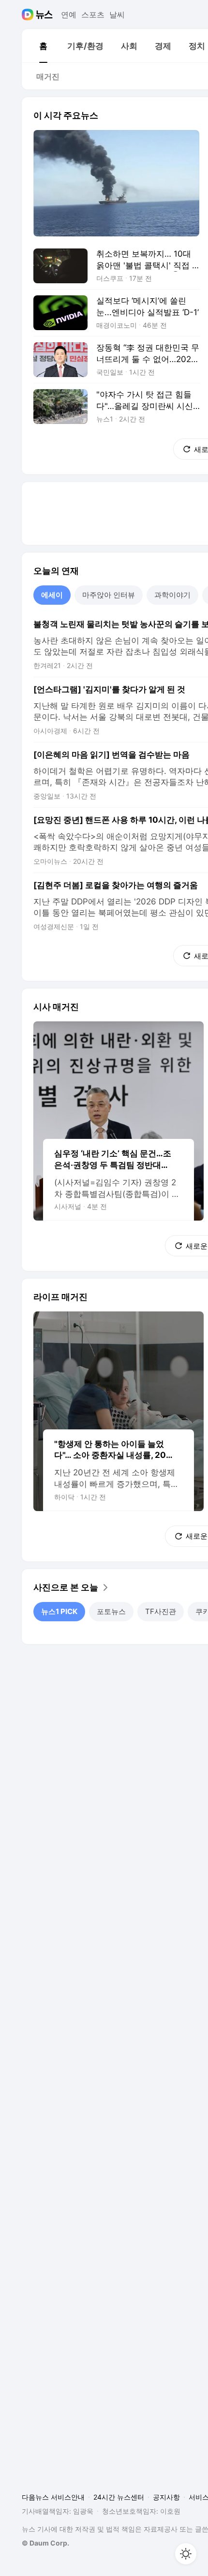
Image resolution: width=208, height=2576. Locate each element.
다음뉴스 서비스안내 (53, 2497)
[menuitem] (43, 46)
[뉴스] (44, 15)
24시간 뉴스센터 (119, 2497)
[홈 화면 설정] (186, 2554)
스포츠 (93, 15)
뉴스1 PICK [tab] (59, 1611)
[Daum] (29, 15)
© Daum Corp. (45, 2543)
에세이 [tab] (52, 595)
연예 (69, 15)
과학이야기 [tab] (172, 595)
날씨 (117, 15)
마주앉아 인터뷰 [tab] (109, 595)
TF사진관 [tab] (161, 1611)
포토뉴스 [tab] (111, 1611)
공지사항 (166, 2497)
